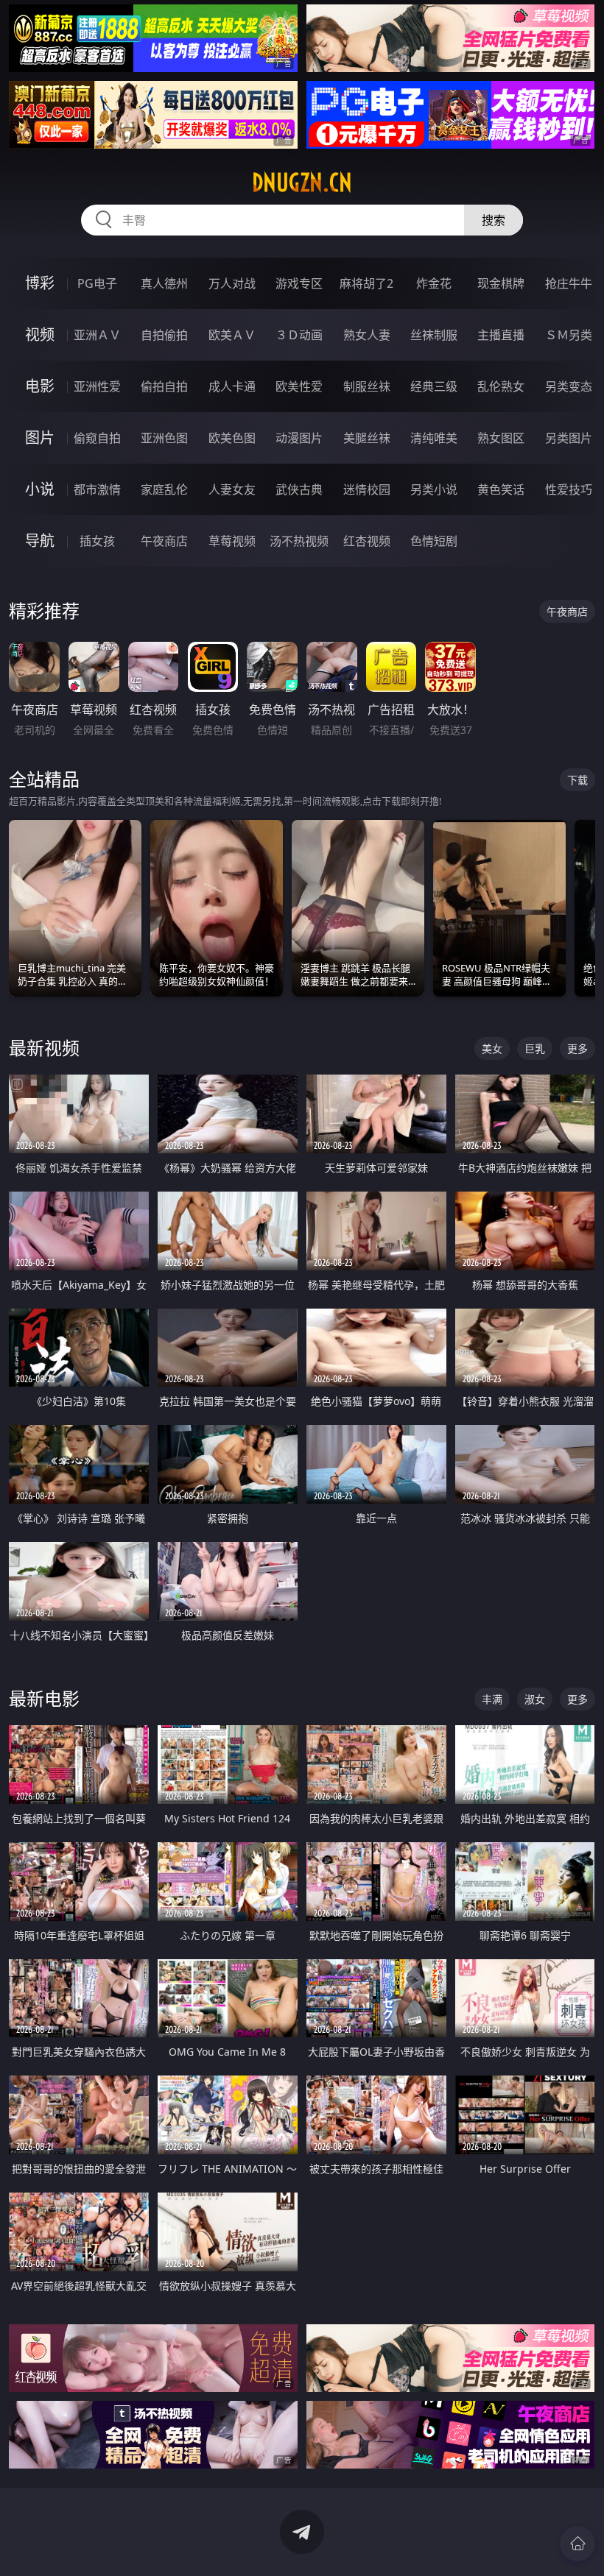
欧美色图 (232, 438)
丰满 (492, 1699)
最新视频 (44, 1048)
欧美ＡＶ (232, 335)
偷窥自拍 (97, 438)
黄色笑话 (501, 489)
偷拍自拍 (164, 386)
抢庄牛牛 (569, 283)
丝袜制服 (434, 335)
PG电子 (97, 283)
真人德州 (164, 283)
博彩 (40, 283)
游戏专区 (299, 283)
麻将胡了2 (366, 283)
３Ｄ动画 (299, 335)
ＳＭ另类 (569, 335)
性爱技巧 (569, 489)
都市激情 (97, 489)
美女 (492, 1048)
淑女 (535, 1699)
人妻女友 (232, 489)
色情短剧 (434, 541)
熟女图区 (501, 438)
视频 (40, 335)
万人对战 (232, 283)
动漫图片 (299, 438)
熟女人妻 (367, 335)
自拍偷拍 (164, 335)
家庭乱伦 (164, 489)
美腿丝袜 (367, 438)
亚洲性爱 (97, 386)
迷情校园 (367, 489)
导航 (40, 541)
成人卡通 (232, 386)
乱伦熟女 (501, 386)
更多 (577, 1048)
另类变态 (569, 386)
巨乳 (535, 1048)
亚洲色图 (164, 438)
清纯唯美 (434, 438)
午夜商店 (164, 541)
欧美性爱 (299, 386)
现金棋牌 (501, 283)
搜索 (494, 220)
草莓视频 (232, 541)
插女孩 (97, 541)
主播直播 (501, 335)
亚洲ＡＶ (97, 335)
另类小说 (434, 489)
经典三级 (434, 386)
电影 (40, 386)
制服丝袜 (367, 386)
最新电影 (44, 1698)
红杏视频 (367, 541)
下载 (577, 780)
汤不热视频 (299, 541)
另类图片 (569, 438)
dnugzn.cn (302, 183)
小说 (40, 489)
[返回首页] (577, 2544)
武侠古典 (299, 489)
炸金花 (434, 283)
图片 (40, 438)
